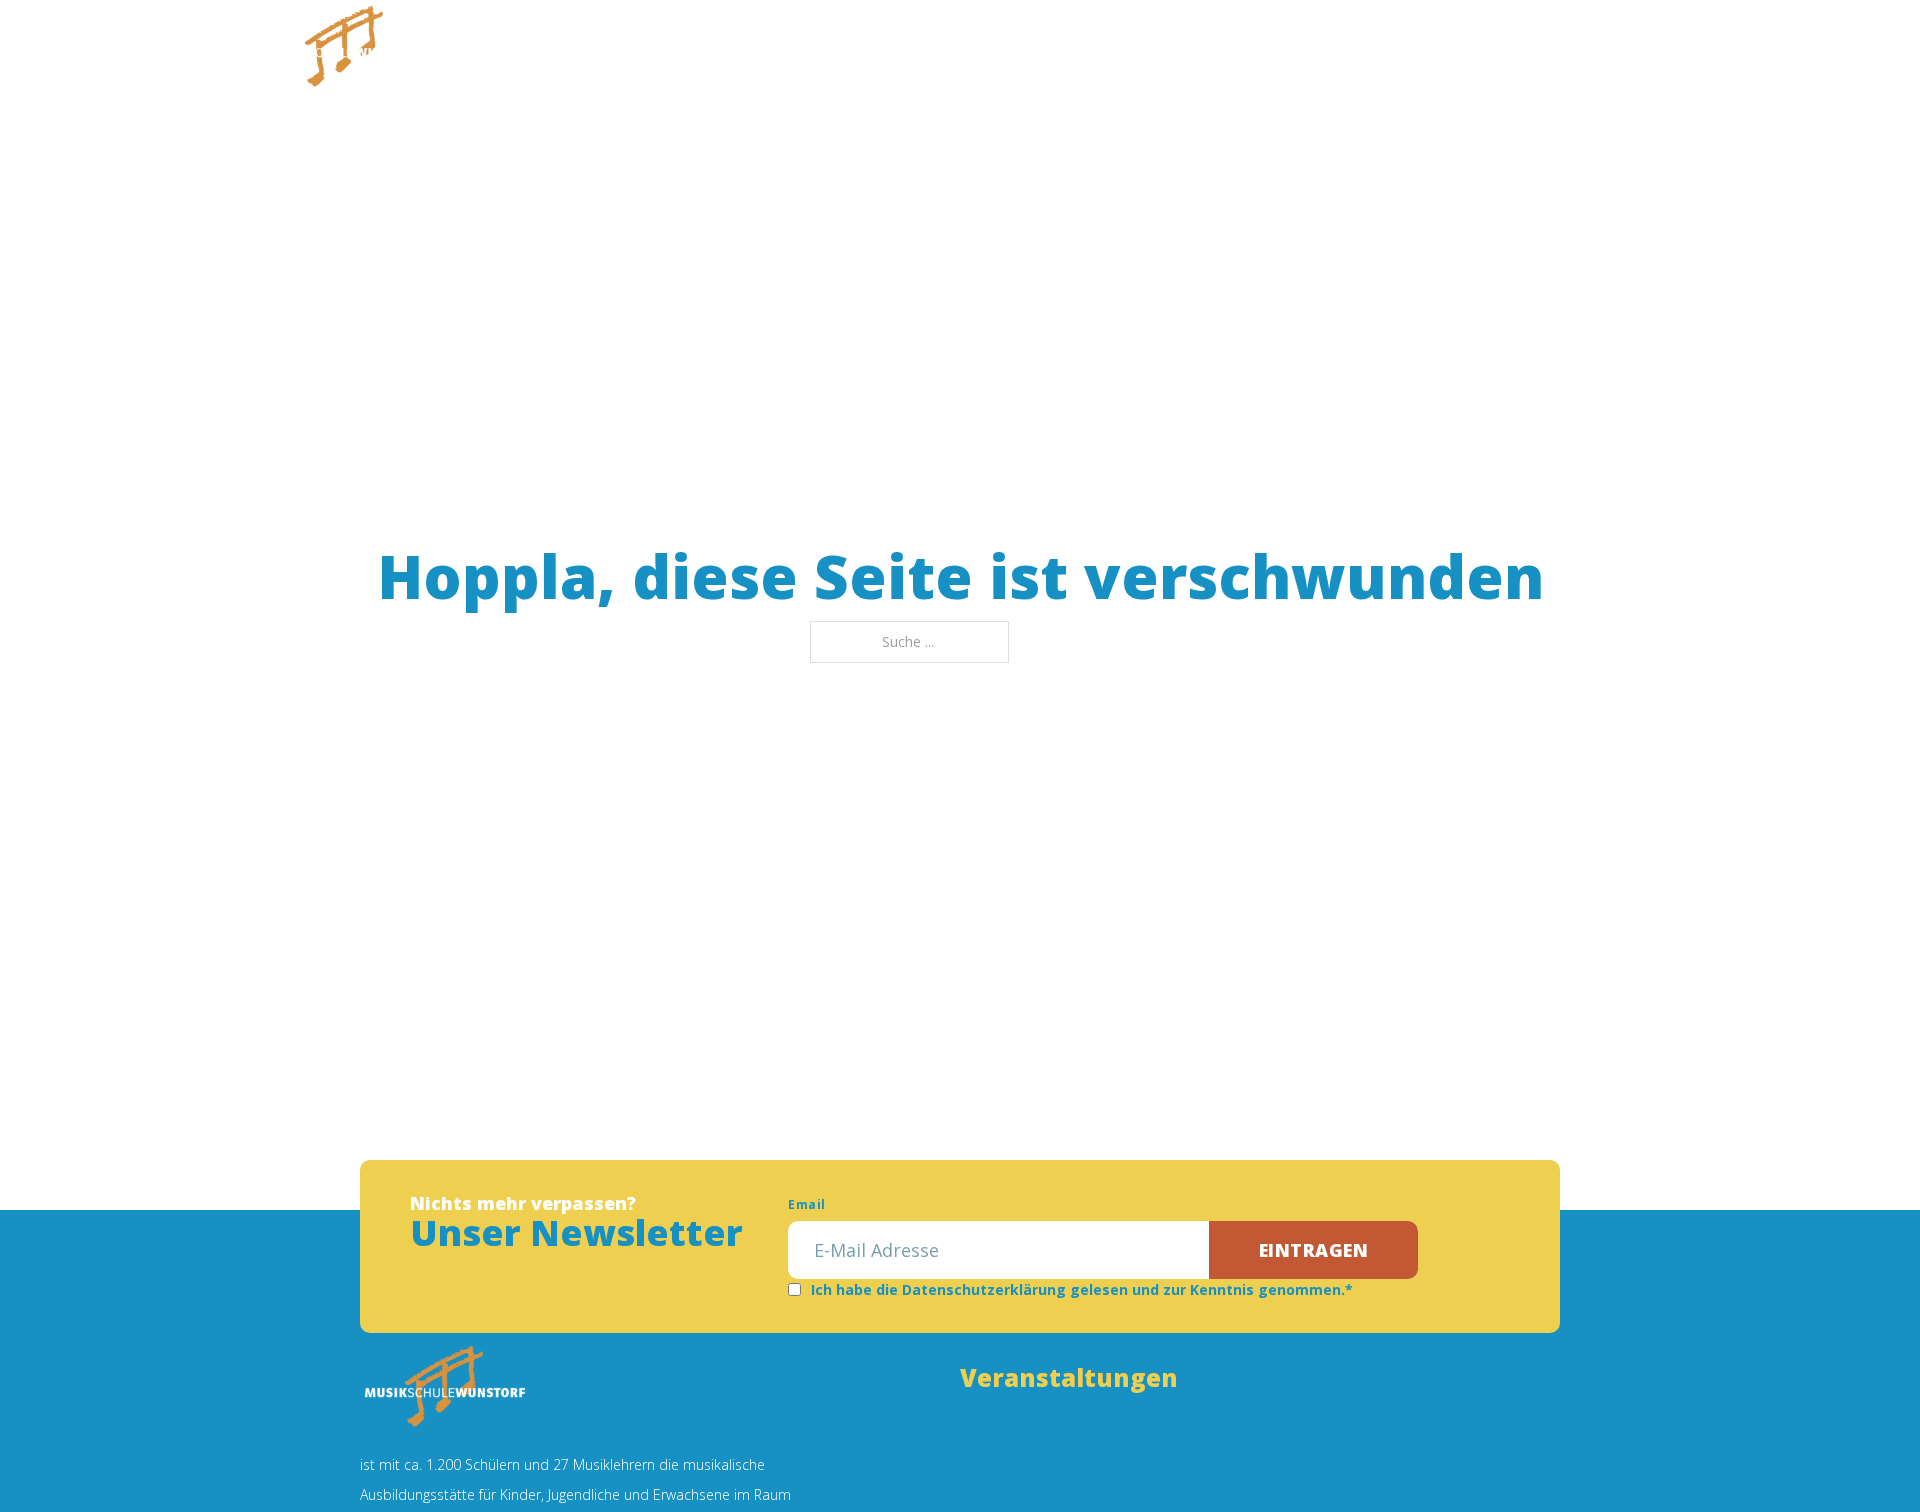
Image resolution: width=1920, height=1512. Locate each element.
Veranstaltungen (1068, 54)
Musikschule (642, 54)
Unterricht (781, 54)
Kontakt (1302, 54)
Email (806, 1204)
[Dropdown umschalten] (702, 55)
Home (545, 54)
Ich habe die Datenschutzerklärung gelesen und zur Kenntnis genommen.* (1082, 1289)
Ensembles (911, 54)
